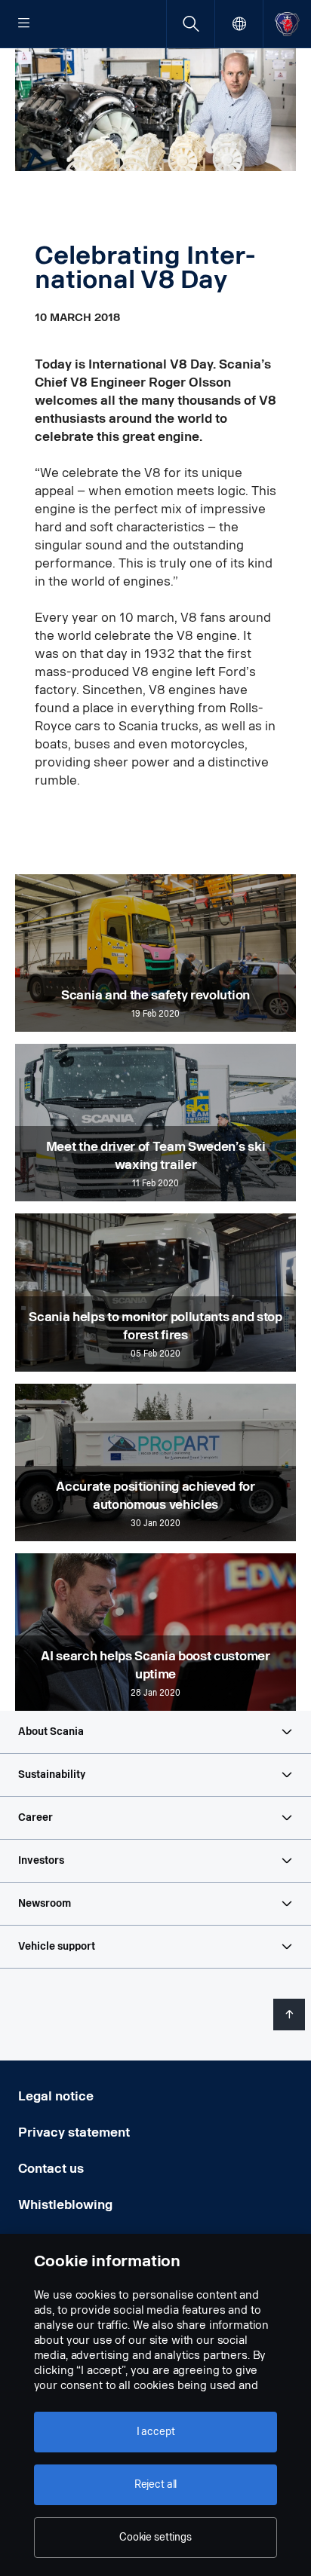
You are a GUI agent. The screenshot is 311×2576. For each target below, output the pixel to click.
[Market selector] (239, 24)
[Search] (191, 24)
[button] (155, 1732)
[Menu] (24, 24)
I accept (156, 2432)
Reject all (156, 2484)
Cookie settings (155, 2537)
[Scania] (287, 24)
